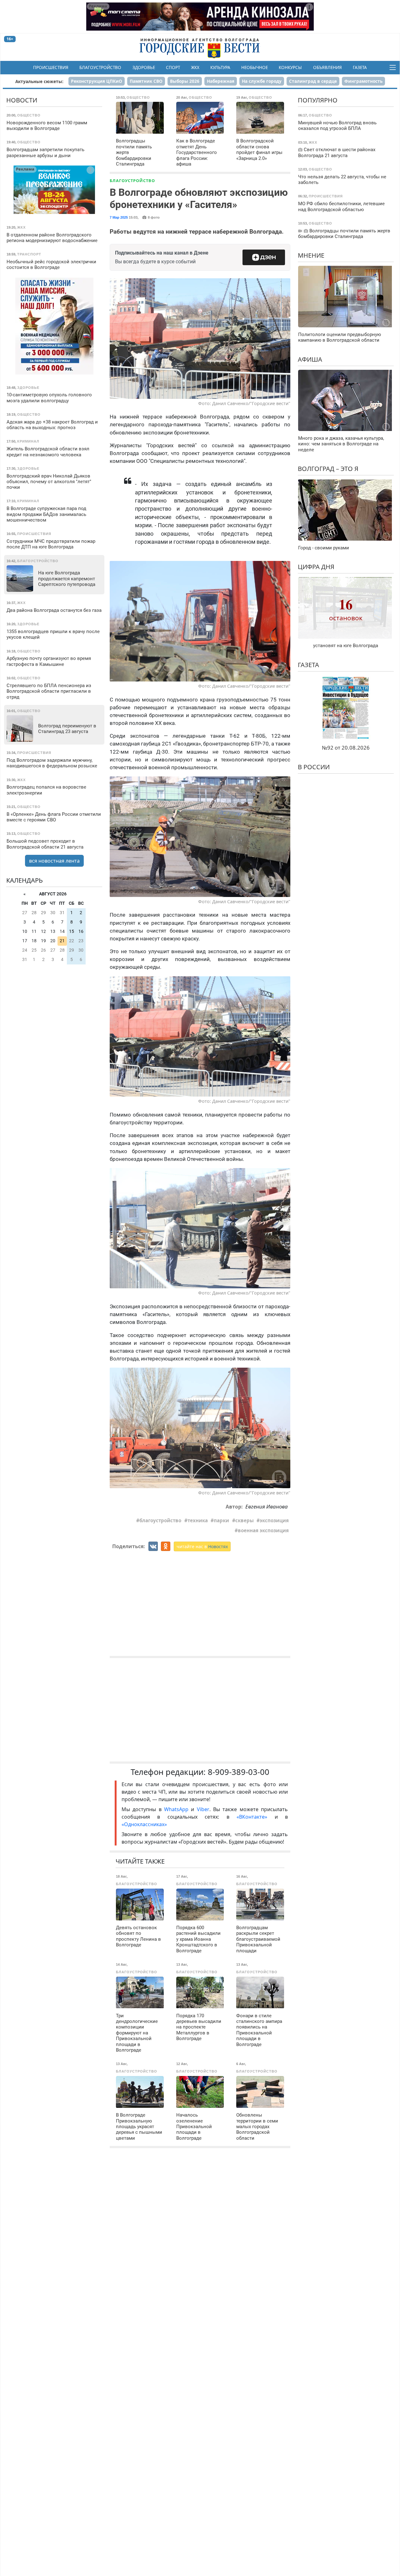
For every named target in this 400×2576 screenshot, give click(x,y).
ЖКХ (195, 67)
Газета (360, 67)
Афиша (310, 359)
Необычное (255, 67)
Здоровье (144, 67)
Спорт (173, 67)
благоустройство (160, 1520)
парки (221, 1520)
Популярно (318, 100)
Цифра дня (316, 566)
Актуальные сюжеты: (39, 81)
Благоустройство (100, 67)
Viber (203, 1809)
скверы (245, 1520)
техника (198, 1520)
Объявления (327, 67)
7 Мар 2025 (119, 217)
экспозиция (274, 1520)
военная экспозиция (263, 1530)
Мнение (311, 255)
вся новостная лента (54, 860)
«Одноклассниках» (144, 1824)
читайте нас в (202, 1546)
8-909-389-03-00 (239, 1772)
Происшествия (51, 67)
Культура (220, 67)
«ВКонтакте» (252, 1817)
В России (314, 767)
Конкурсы (290, 67)
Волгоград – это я (328, 468)
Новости (22, 100)
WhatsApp (177, 1809)
